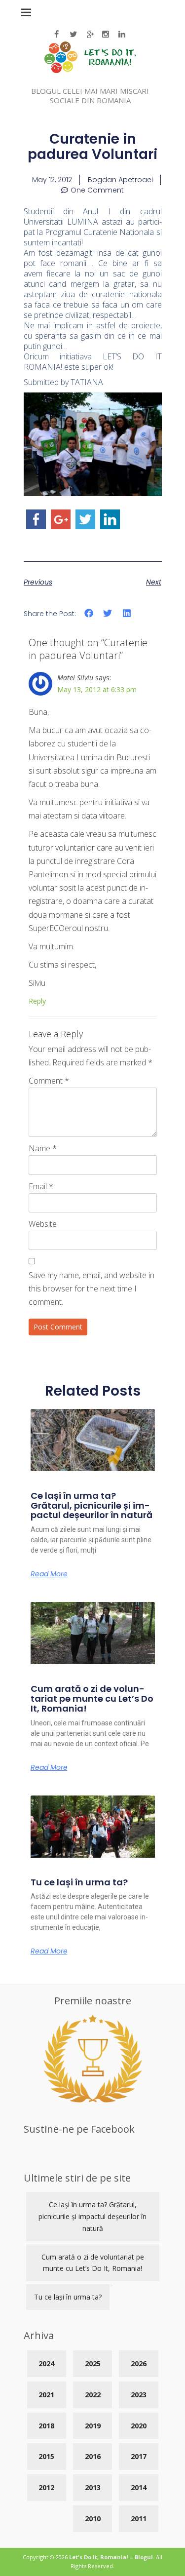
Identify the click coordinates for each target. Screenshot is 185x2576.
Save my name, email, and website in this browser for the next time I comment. (92, 1288)
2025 (93, 2363)
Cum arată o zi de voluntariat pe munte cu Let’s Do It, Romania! (92, 1698)
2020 (139, 2426)
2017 (139, 2456)
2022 (93, 2395)
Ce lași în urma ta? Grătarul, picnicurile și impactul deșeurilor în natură (92, 1505)
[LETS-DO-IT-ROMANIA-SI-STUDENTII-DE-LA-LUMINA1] (93, 493)
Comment (49, 1081)
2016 (93, 2456)
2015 (46, 2456)
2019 (93, 2426)
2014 (139, 2487)
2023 (139, 2395)
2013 (93, 2487)
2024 (46, 2363)
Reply (37, 1001)
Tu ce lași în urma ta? (79, 1882)
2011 (139, 2518)
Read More (49, 1574)
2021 (46, 2395)
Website (43, 1224)
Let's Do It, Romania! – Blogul (111, 2557)
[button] (89, 613)
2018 (46, 2426)
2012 (46, 2487)
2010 (93, 2518)
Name (43, 1148)
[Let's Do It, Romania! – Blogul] (90, 70)
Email (41, 1186)
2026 (139, 2363)
